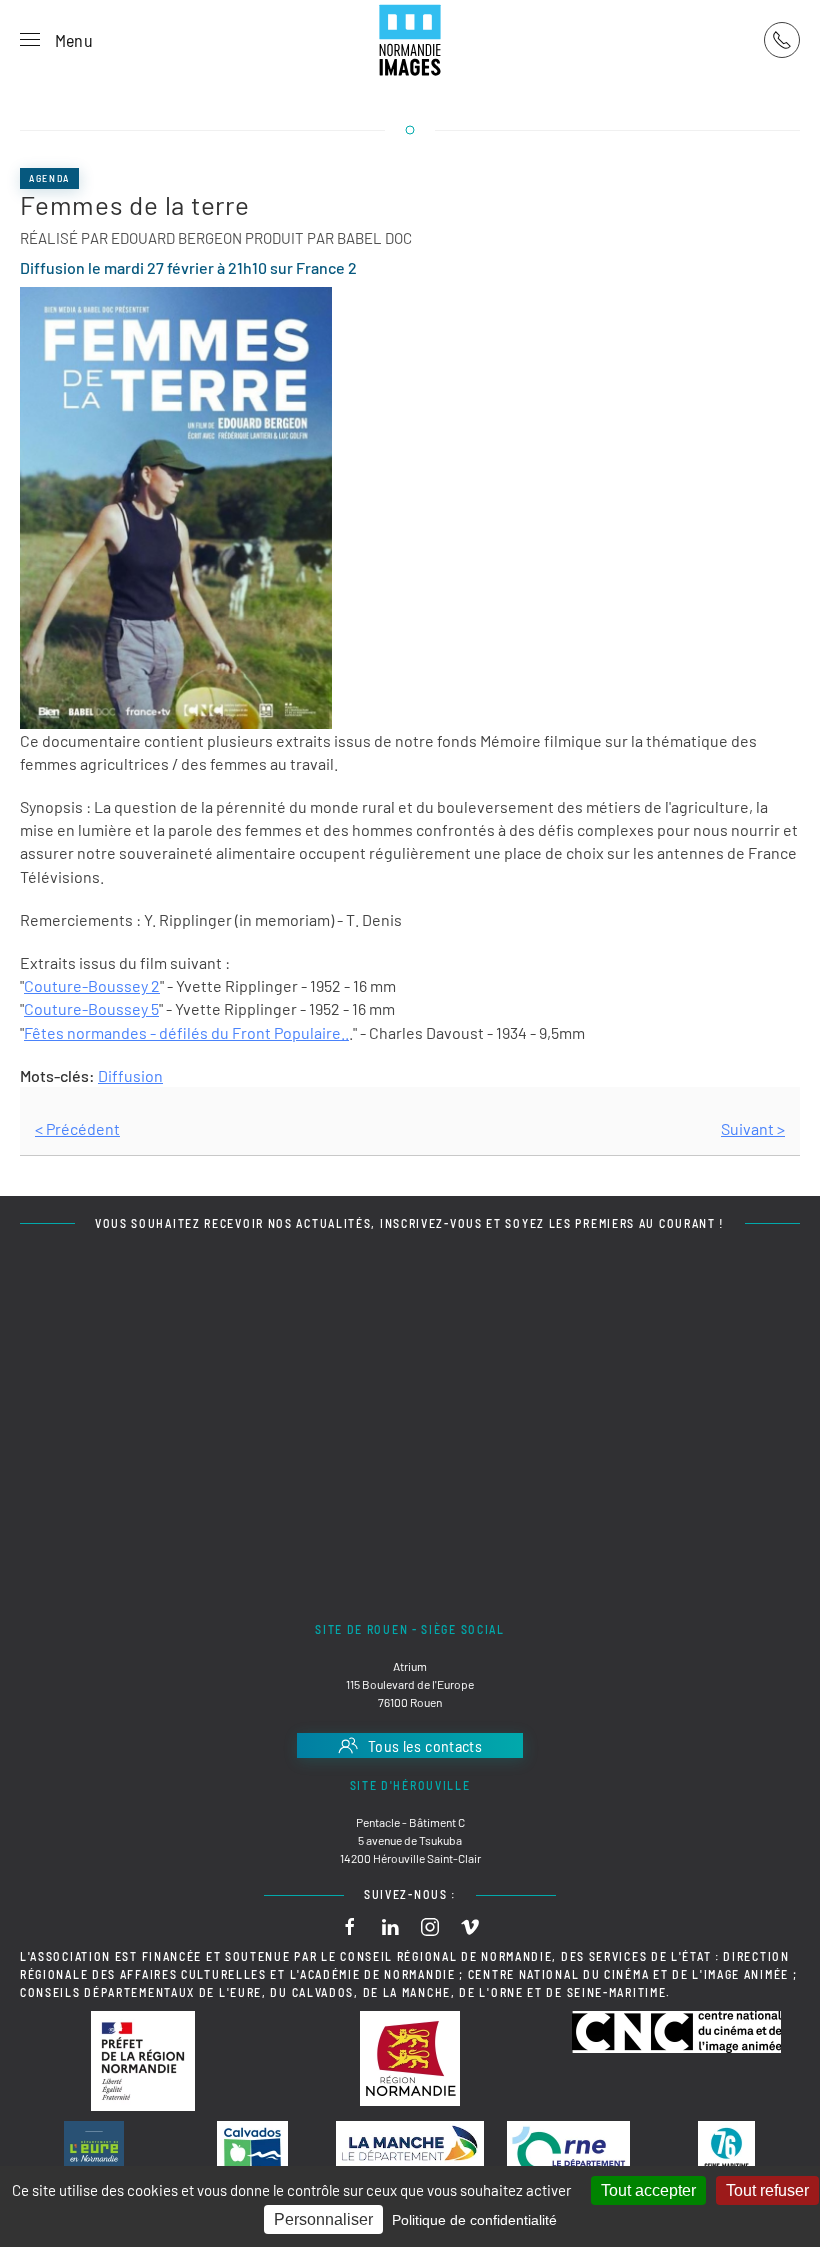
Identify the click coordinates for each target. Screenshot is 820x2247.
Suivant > (753, 1128)
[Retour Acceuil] (410, 40)
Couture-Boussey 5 (91, 1008)
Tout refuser (767, 2190)
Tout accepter (648, 2190)
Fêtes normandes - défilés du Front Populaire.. (186, 1032)
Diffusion (130, 1075)
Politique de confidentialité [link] (474, 2220)
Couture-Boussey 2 (92, 985)
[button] (56, 40)
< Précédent (77, 1128)
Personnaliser (323, 2219)
